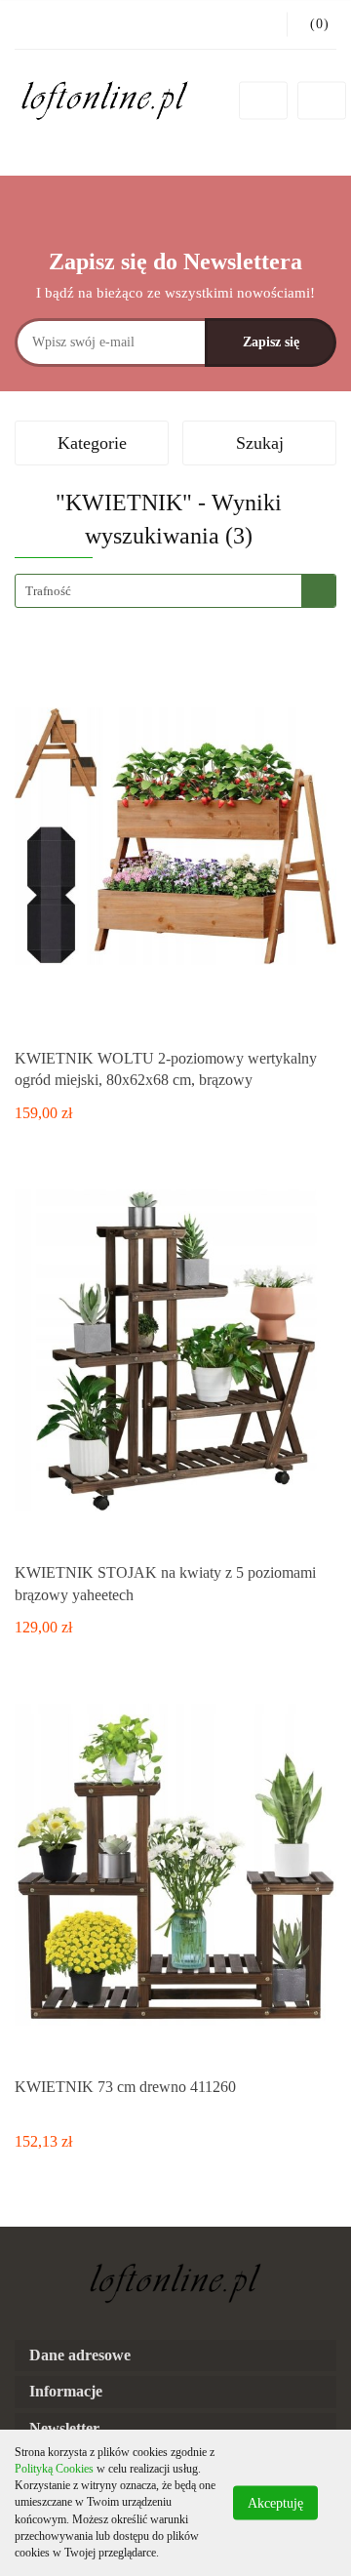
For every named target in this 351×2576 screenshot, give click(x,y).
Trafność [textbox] (48, 591)
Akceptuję (275, 2503)
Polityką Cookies (54, 2469)
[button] (175, 2356)
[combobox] (175, 591)
